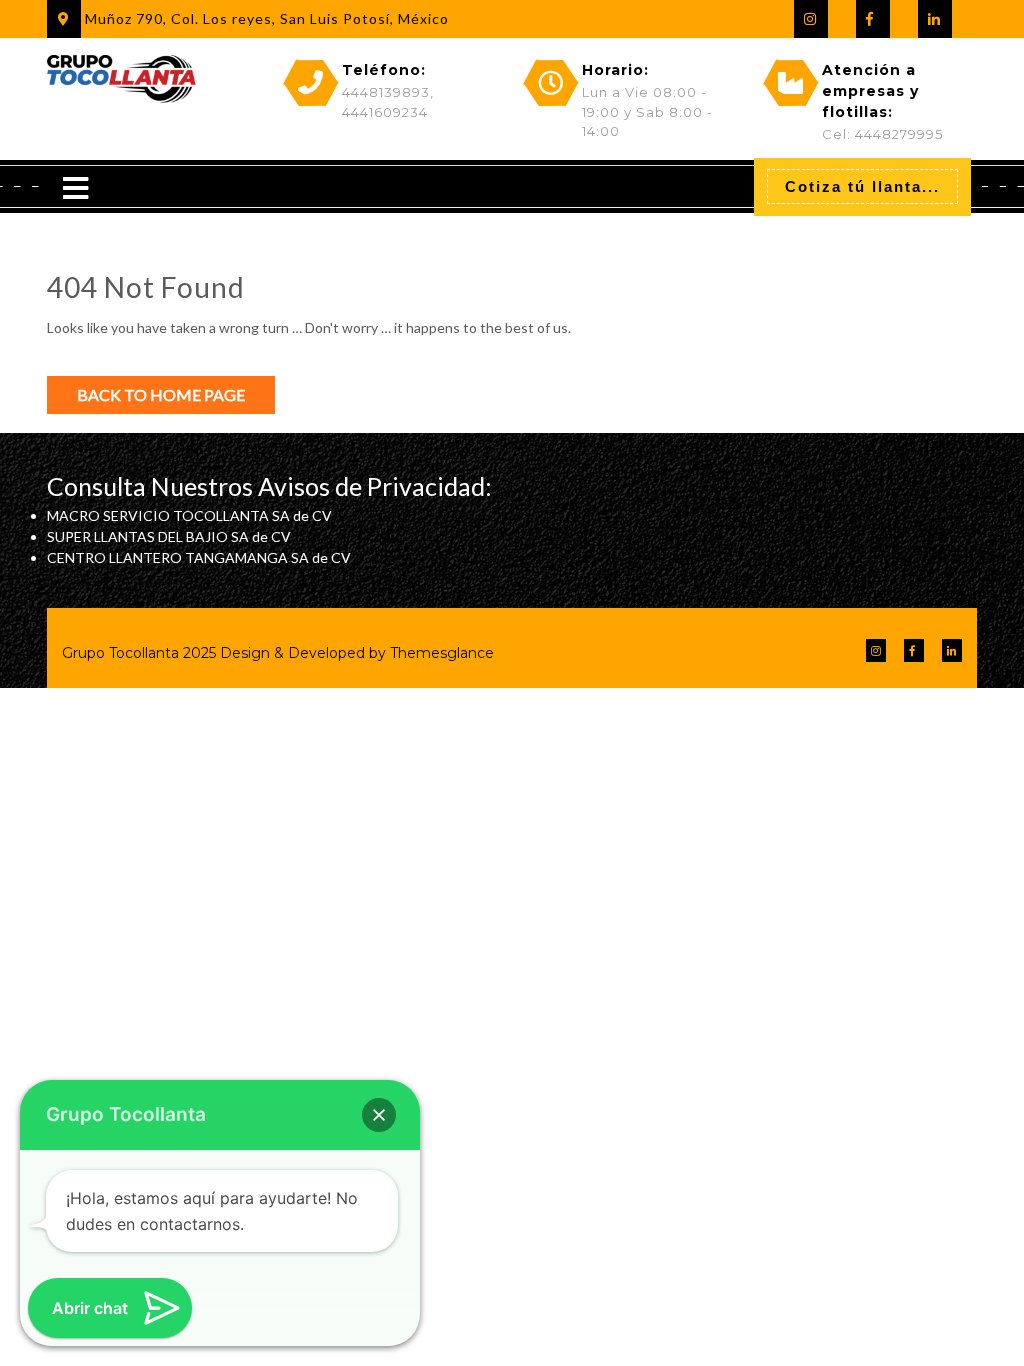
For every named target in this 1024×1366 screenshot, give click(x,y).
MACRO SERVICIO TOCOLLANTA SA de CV (189, 515)
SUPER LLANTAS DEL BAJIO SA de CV (169, 536)
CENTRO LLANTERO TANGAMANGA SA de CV (199, 557)
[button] (379, 1115)
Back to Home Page (161, 394)
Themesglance (440, 653)
